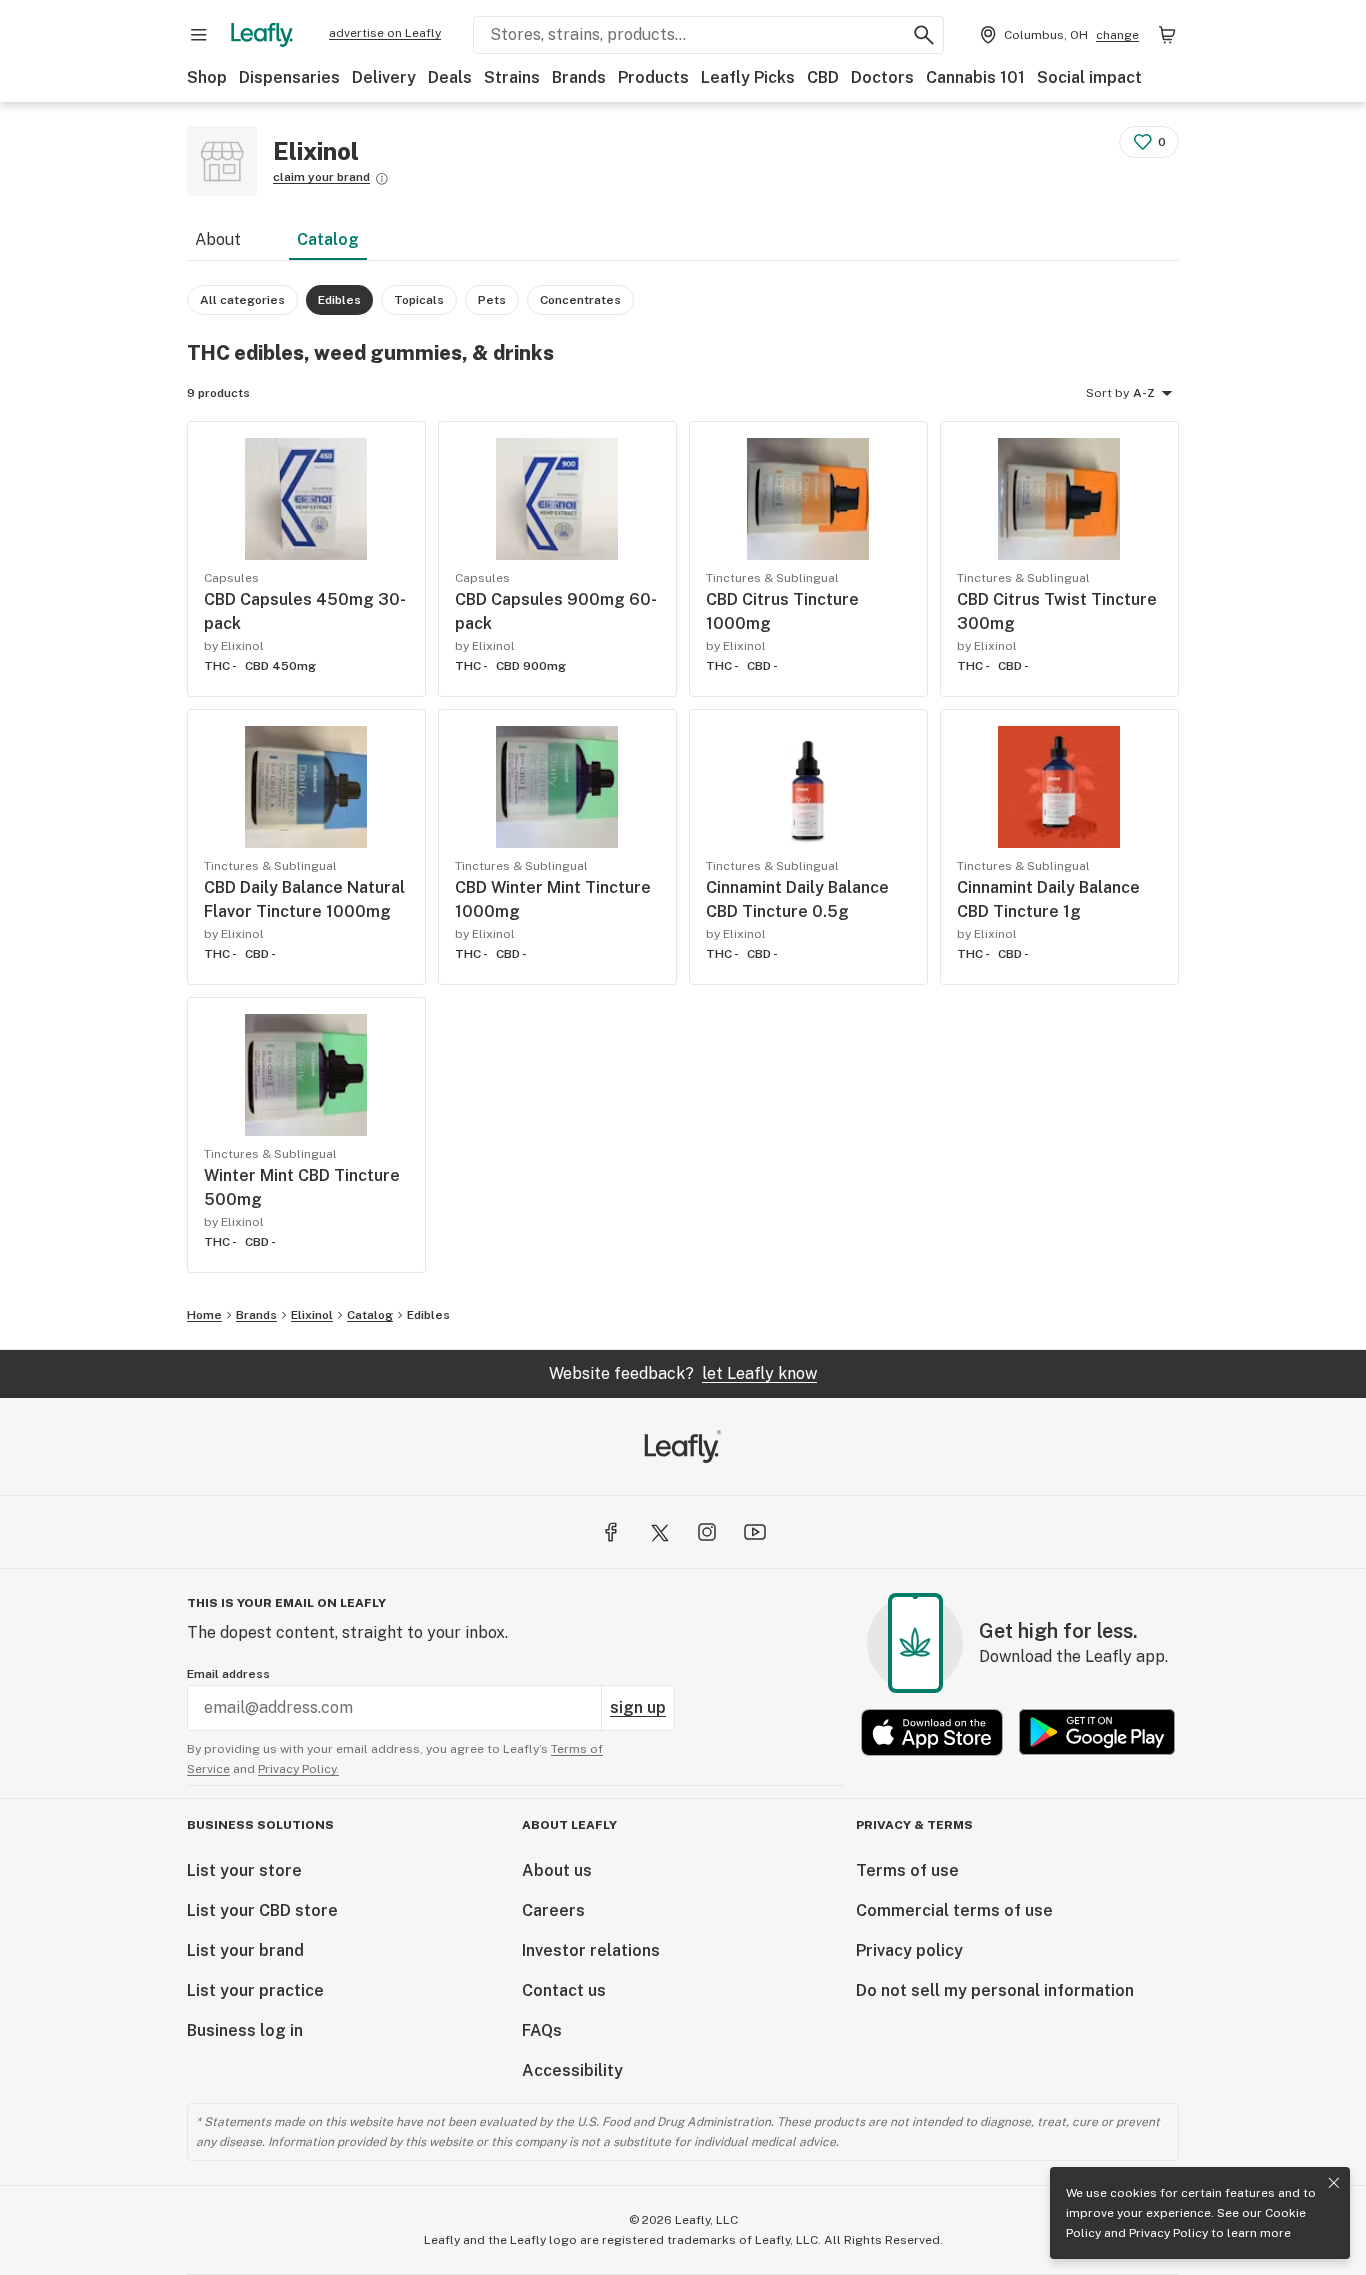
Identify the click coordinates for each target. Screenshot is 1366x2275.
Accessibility (572, 2070)
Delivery (384, 77)
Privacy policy (909, 1950)
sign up (638, 1707)
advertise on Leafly (385, 33)
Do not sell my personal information (995, 1990)
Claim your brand (321, 177)
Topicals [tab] (419, 300)
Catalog (328, 239)
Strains (512, 77)
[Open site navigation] (199, 35)
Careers (553, 1910)
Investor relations (591, 1950)
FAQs (542, 2030)
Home (204, 1315)
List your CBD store (262, 1910)
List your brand (245, 1950)
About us (557, 1870)
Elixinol (312, 1315)
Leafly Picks (748, 77)
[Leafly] (262, 35)
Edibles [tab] (339, 300)
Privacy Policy (1168, 2233)
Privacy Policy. (298, 1769)
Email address (228, 1674)
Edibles (428, 1315)
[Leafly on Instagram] (707, 1532)
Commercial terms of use (954, 1910)
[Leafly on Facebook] (611, 1532)
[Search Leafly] (924, 35)
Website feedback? (683, 1373)
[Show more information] (382, 179)
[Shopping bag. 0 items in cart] (1167, 35)
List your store (244, 1870)
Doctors (882, 77)
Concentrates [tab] (580, 300)
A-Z (1144, 393)
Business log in (245, 2030)
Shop (207, 77)
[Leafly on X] (659, 1532)
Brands (579, 77)
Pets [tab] (492, 300)
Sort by (1107, 393)
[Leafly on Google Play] (1097, 1732)
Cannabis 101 (975, 77)
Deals (450, 77)
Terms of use (907, 1870)
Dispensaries (289, 77)
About (218, 239)
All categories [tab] (242, 300)
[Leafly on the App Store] (932, 1732)
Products (653, 77)
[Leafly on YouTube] (755, 1532)
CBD (823, 77)
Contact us (564, 1990)
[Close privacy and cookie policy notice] (1334, 2183)
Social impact (1089, 77)
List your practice (255, 1990)
